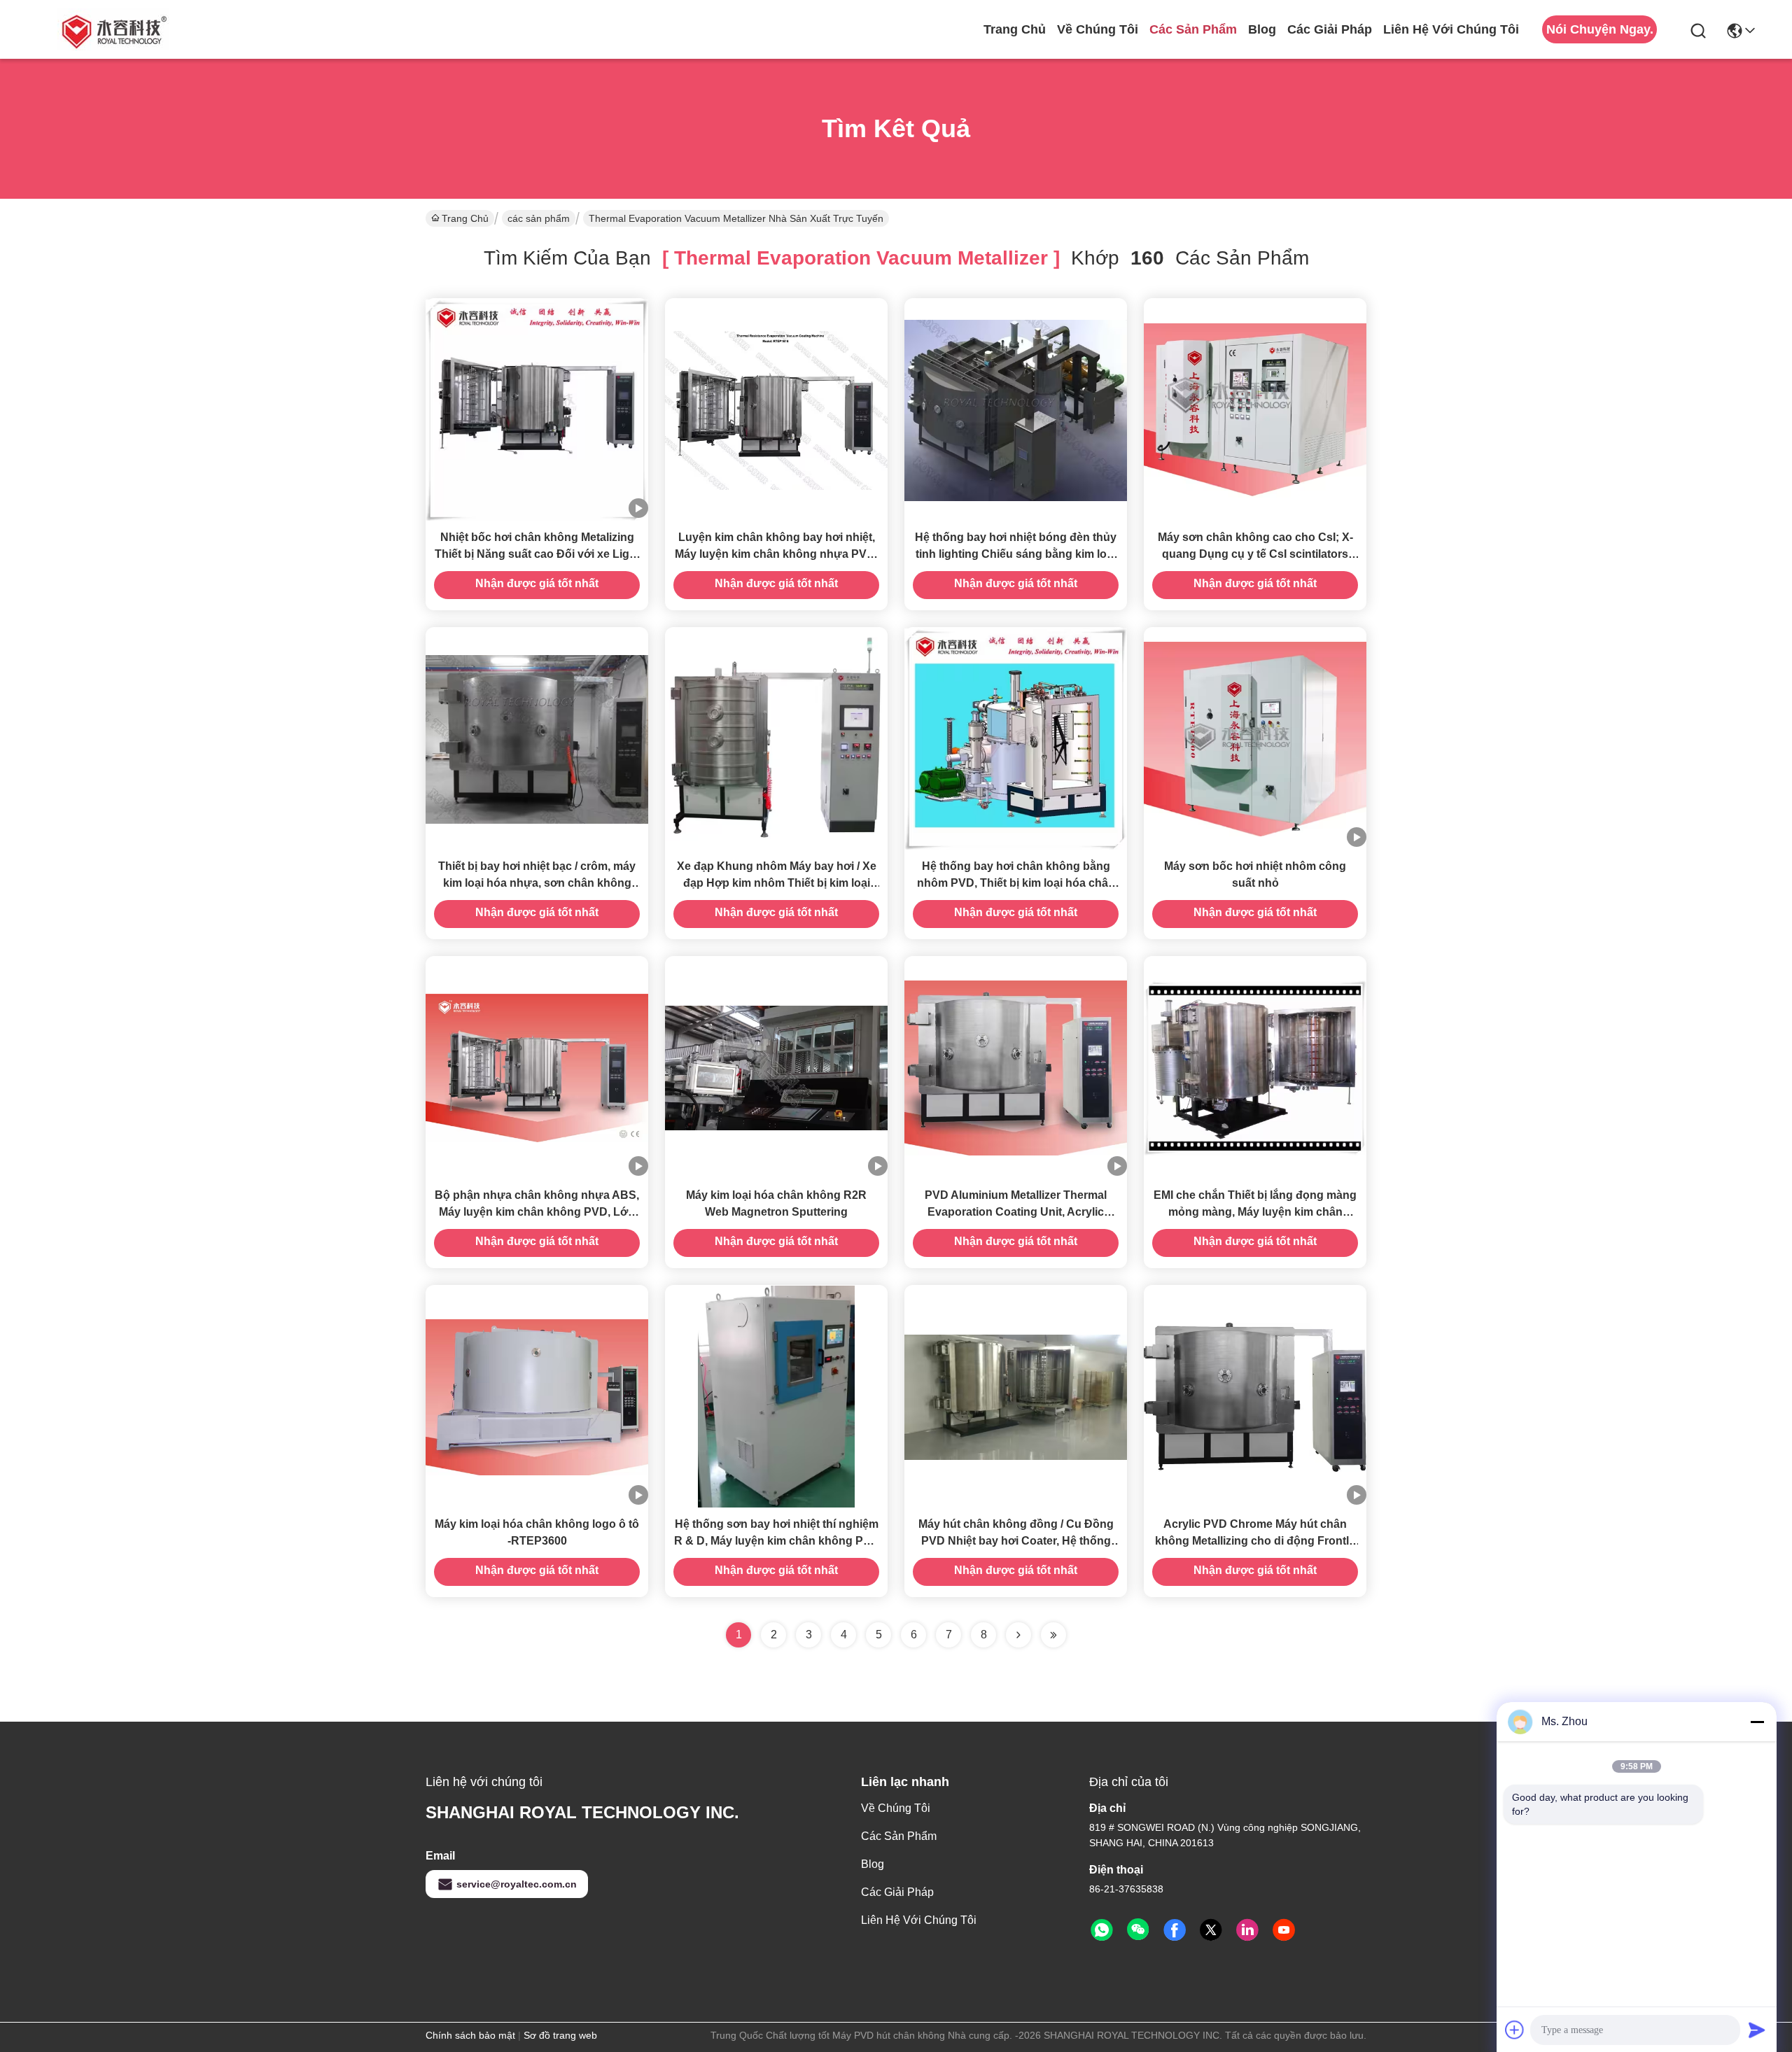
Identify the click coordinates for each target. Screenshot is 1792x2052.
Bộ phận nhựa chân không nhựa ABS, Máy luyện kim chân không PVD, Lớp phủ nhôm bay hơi (537, 1212)
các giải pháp (1330, 29)
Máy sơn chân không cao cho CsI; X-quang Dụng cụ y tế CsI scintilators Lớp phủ (1255, 554)
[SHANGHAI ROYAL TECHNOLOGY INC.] (112, 29)
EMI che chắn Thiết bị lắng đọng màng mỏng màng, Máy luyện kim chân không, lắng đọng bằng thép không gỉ (1255, 1212)
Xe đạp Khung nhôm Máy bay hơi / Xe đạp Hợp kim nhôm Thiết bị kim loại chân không (777, 883)
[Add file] (1515, 2030)
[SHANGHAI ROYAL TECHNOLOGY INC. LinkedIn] (1247, 1930)
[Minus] (1757, 1722)
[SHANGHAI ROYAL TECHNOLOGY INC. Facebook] (1175, 1930)
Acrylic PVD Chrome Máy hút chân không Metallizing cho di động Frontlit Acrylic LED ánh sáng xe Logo (1255, 1541)
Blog (1262, 29)
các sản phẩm (1193, 29)
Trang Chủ (1015, 29)
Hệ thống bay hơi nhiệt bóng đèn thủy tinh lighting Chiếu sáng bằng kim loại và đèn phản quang (1016, 554)
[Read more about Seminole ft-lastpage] (1053, 1635)
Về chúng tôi (1098, 29)
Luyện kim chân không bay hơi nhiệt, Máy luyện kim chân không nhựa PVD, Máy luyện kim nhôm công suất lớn (776, 554)
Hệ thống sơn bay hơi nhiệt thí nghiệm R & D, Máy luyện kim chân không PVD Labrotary (777, 1541)
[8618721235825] (1102, 1930)
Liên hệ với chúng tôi (1451, 29)
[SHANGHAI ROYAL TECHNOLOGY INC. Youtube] (1284, 1930)
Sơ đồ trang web (560, 2035)
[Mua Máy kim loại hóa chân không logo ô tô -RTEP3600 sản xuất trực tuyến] (537, 1396)
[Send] (1757, 2030)
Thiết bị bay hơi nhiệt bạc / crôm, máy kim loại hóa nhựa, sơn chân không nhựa (537, 883)
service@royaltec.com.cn (517, 1884)
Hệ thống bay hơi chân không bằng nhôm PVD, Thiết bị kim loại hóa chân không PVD (1016, 883)
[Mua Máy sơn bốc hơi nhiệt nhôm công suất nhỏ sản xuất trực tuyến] (1255, 738)
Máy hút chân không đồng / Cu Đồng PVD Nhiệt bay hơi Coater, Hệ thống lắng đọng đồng (1016, 1541)
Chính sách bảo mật (470, 2035)
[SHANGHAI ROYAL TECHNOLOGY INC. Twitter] (1211, 1930)
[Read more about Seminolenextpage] (1018, 1635)
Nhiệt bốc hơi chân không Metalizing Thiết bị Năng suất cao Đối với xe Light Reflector (537, 554)
